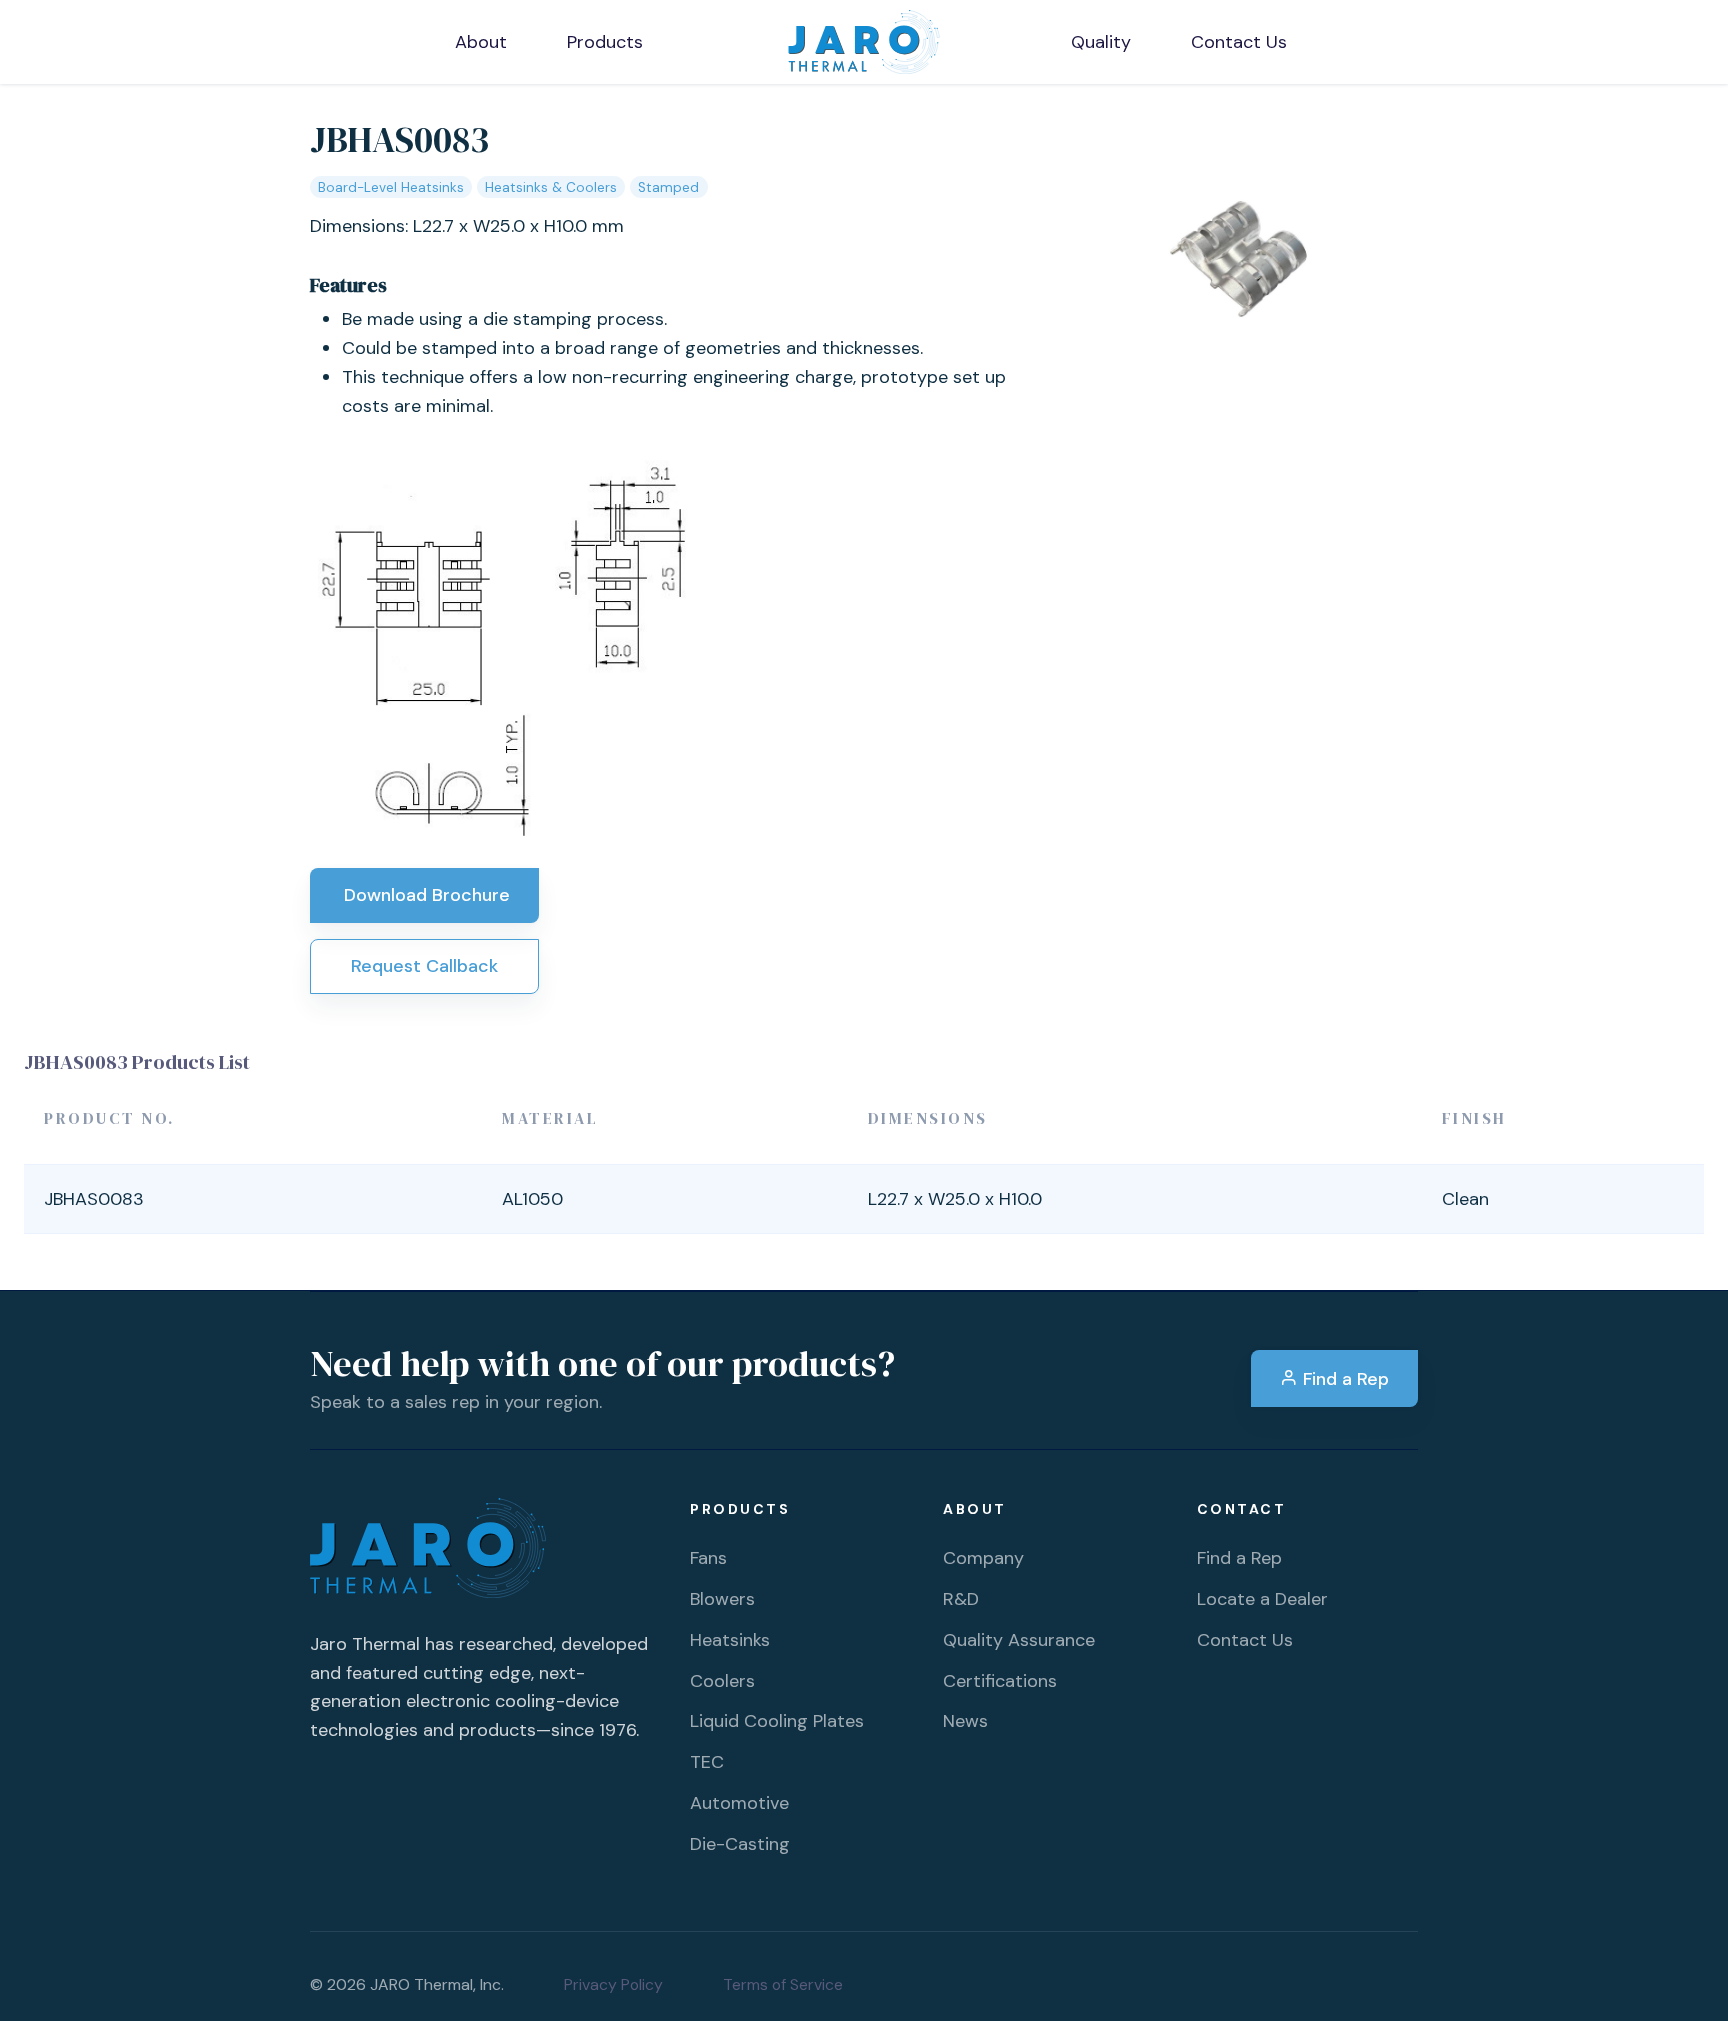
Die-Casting (740, 1844)
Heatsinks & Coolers (551, 187)
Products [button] (605, 42)
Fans (708, 1558)
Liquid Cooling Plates (777, 1721)
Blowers (722, 1599)
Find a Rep (1343, 1379)
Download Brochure (424, 895)
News (965, 1721)
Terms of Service (783, 1984)
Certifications (1000, 1681)
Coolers (722, 1681)
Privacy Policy (613, 1984)
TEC (707, 1762)
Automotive (739, 1803)
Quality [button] (1101, 42)
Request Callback (424, 966)
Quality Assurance (1019, 1640)
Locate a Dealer (1262, 1599)
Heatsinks (730, 1640)
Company (983, 1558)
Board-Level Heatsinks (391, 187)
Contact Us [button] (1239, 42)
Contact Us (1245, 1640)
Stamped (668, 187)
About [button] (481, 42)
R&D (961, 1599)
